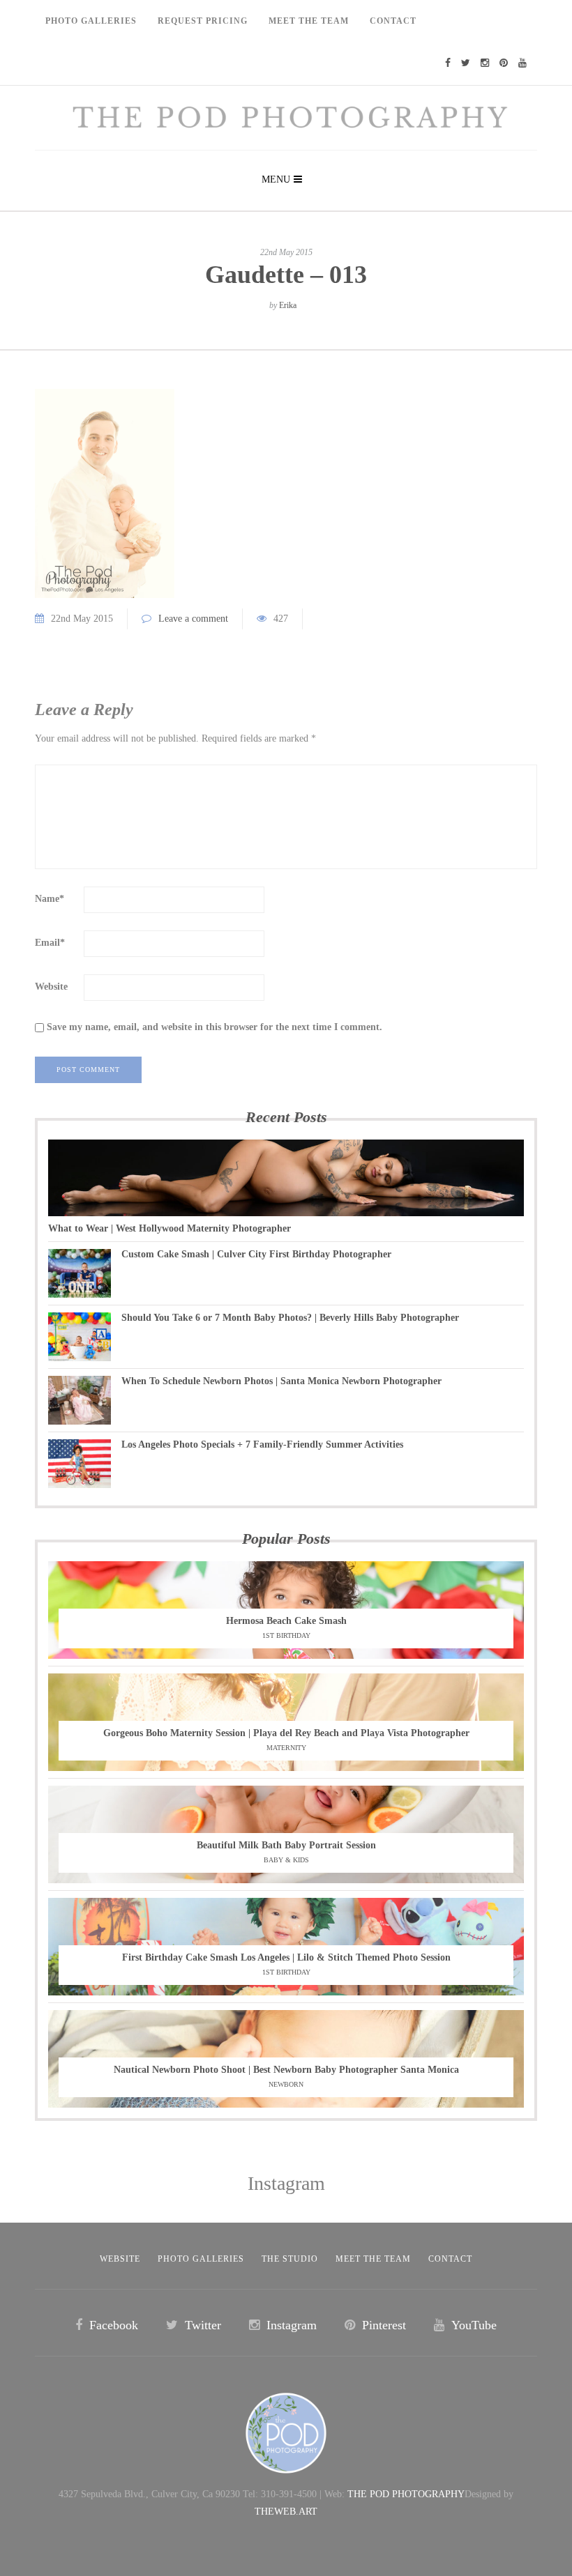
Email (50, 943)
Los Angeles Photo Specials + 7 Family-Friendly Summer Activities (262, 1444)
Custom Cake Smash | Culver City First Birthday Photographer (256, 1254)
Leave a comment (193, 619)
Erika (288, 305)
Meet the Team (373, 2259)
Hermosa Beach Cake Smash (286, 1621)
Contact (393, 21)
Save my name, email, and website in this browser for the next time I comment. (214, 1027)
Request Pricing (203, 21)
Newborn (286, 2084)
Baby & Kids (286, 1860)
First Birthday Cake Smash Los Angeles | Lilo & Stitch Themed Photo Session (286, 1957)
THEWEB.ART (286, 2512)
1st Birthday (286, 1635)
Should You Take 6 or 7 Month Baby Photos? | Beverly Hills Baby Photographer (290, 1318)
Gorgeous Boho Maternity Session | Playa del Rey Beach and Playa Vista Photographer (286, 1733)
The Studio (290, 2259)
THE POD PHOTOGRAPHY (406, 2494)
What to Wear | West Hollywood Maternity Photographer (170, 1228)
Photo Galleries (91, 21)
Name (50, 899)
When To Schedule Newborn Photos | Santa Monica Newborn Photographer (281, 1381)
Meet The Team (309, 21)
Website (51, 987)
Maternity (286, 1748)
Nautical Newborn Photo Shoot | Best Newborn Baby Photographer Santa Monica (286, 2070)
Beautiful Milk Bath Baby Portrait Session (286, 1845)
